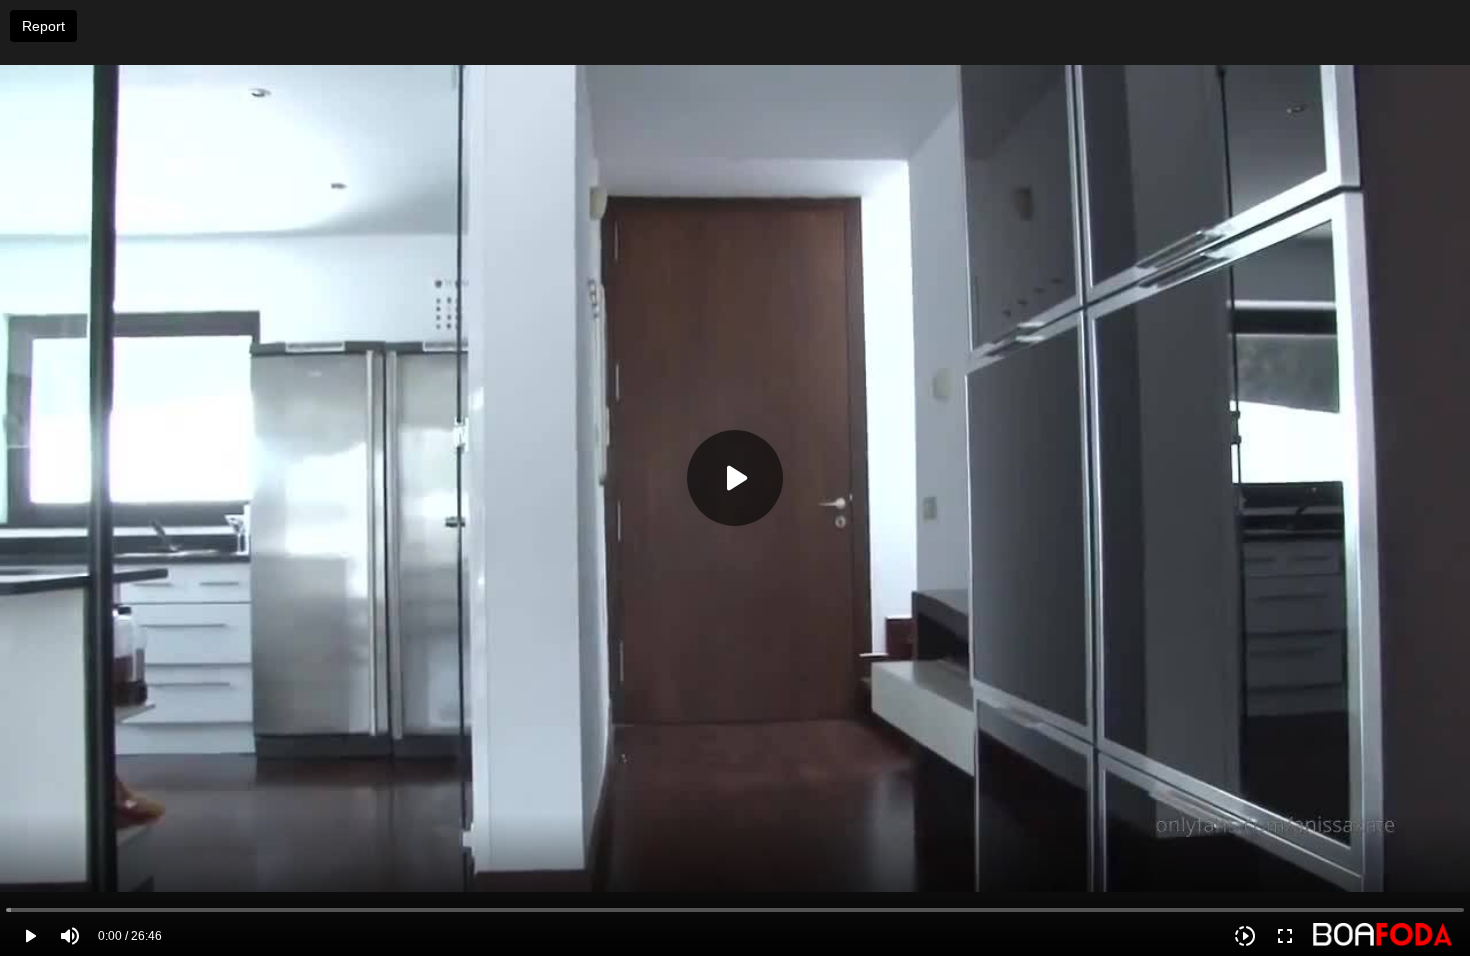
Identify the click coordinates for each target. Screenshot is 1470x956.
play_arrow (30, 936)
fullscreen (1285, 936)
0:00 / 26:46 (130, 936)
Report (43, 26)
